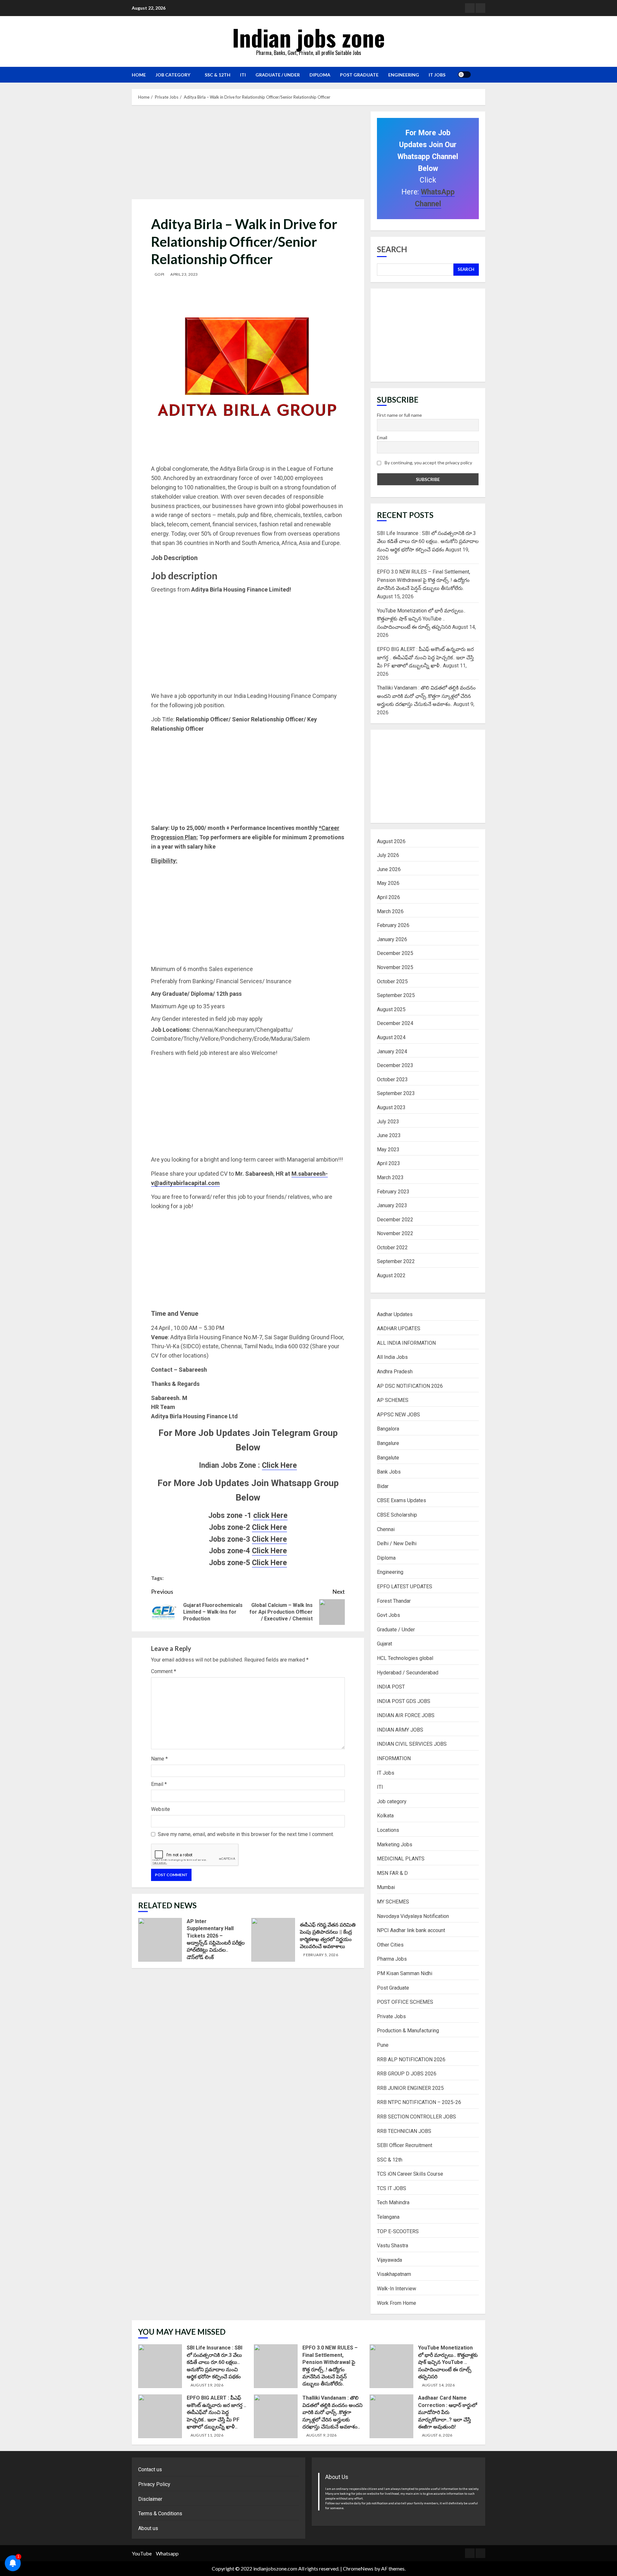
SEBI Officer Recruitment (405, 2145)
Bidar (383, 1486)
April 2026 (389, 897)
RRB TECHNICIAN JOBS (404, 2131)
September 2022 (396, 1261)
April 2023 (389, 1163)
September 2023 (396, 1093)
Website (161, 1809)
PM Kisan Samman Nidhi (405, 1973)
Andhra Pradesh (395, 1372)
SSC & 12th (218, 75)
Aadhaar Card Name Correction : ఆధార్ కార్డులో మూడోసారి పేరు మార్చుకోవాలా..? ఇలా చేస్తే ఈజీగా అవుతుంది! (391, 2416)
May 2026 (388, 883)
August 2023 (391, 1107)
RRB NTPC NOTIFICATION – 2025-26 (419, 2102)
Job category (173, 75)
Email (159, 1784)
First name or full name (399, 415)
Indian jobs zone (309, 37)
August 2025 (391, 1009)
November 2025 (395, 967)
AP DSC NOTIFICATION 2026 (410, 1386)
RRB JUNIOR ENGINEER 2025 (410, 2088)
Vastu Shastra (393, 2246)
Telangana (388, 2217)
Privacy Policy (154, 2484)
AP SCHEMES (393, 1400)
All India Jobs (392, 1357)
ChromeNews (358, 2568)
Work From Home (397, 2303)
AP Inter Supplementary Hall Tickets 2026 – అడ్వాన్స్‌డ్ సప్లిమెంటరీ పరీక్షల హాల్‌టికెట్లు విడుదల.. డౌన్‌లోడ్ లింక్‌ (160, 1940)
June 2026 (389, 869)
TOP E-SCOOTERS (398, 2231)
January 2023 (392, 1205)
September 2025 (396, 995)
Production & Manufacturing (408, 2031)
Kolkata (385, 1816)
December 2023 (395, 1065)
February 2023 (393, 1192)
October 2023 (392, 1079)
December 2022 (395, 1220)
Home (139, 75)
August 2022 (391, 1275)
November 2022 (395, 1233)
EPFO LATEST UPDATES (405, 1587)
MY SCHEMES (393, 1902)
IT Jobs (437, 75)
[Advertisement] (249, 154)
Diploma (320, 75)
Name (159, 1759)
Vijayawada (389, 2260)
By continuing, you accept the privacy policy (428, 463)
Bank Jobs (389, 1472)
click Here (270, 1515)
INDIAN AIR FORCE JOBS (406, 1715)
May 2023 (388, 1150)
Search (392, 249)
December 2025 (395, 953)
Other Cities (390, 1945)
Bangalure (388, 1443)
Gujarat (385, 1644)
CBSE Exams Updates (402, 1500)
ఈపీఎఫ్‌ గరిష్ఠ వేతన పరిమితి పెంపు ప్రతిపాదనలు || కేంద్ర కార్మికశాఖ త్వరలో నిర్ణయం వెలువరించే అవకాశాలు (273, 1940)
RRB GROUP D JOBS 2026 (407, 2074)
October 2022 (392, 1248)
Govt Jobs (389, 1615)
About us (148, 2528)
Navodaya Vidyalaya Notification (413, 1916)
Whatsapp (167, 2553)
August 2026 (391, 841)
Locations (388, 1830)
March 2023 (390, 1177)
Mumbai (386, 1887)
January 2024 (392, 1052)
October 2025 (392, 981)
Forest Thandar (394, 1601)
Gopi (159, 274)
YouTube (142, 2553)
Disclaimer (150, 2499)
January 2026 (392, 939)
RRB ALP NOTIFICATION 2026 (411, 2059)
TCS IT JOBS (392, 2188)
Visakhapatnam (394, 2274)
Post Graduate (359, 75)
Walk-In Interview (397, 2289)
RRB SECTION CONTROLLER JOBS (416, 2117)
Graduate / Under (278, 75)
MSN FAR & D (392, 1873)
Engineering (404, 75)
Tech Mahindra (393, 2202)
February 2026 (393, 925)
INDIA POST (391, 1687)
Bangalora (388, 1429)
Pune (383, 2045)
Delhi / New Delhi (397, 1543)
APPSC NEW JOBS (398, 1415)
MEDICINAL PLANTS (401, 1859)
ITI (243, 75)
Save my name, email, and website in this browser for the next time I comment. (246, 1834)
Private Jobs (391, 2016)
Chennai (386, 1529)
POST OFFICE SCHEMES (405, 2002)
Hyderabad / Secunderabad (408, 1673)
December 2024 (395, 1023)
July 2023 (388, 1122)
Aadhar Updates (395, 1314)
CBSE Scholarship (397, 1515)
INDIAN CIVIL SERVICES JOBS (412, 1744)
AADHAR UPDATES (399, 1328)
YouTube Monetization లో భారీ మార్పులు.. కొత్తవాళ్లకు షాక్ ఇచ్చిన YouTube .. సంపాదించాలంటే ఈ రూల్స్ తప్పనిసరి (421, 619)
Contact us (150, 2469)
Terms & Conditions (160, 2514)
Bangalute (388, 1458)
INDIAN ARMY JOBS (400, 1730)
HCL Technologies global (405, 1658)
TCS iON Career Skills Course (410, 2174)
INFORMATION (394, 1758)
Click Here (279, 1465)
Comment (164, 1671)
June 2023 (389, 1135)
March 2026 (390, 911)
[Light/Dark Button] (464, 75)
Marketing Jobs (395, 1845)
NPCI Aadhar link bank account (411, 1930)
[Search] (478, 75)
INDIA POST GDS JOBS (404, 1701)
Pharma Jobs (392, 1959)
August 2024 (391, 1037)
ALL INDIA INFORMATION (406, 1343)
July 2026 (388, 855)
